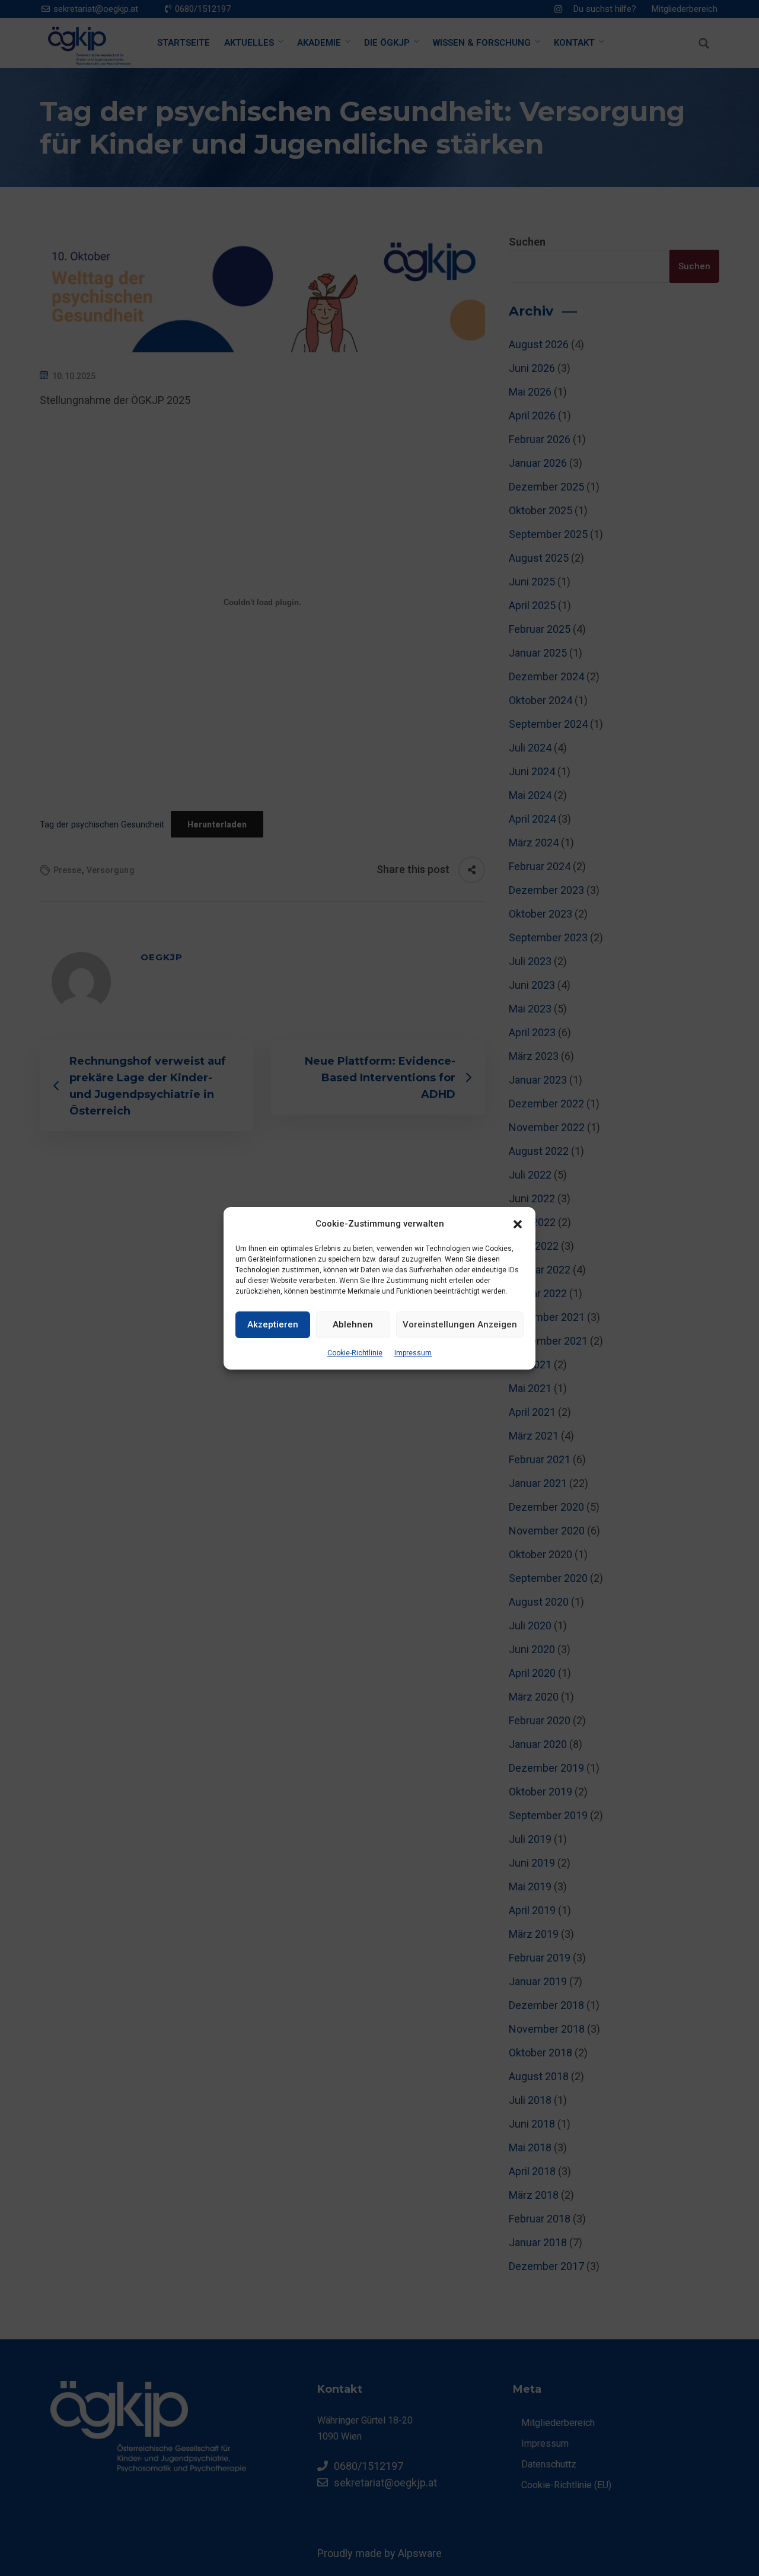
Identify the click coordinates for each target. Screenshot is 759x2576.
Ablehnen (353, 1324)
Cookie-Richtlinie (355, 1353)
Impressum (413, 1353)
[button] (518, 1224)
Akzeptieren (273, 1324)
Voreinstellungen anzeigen (460, 1324)
